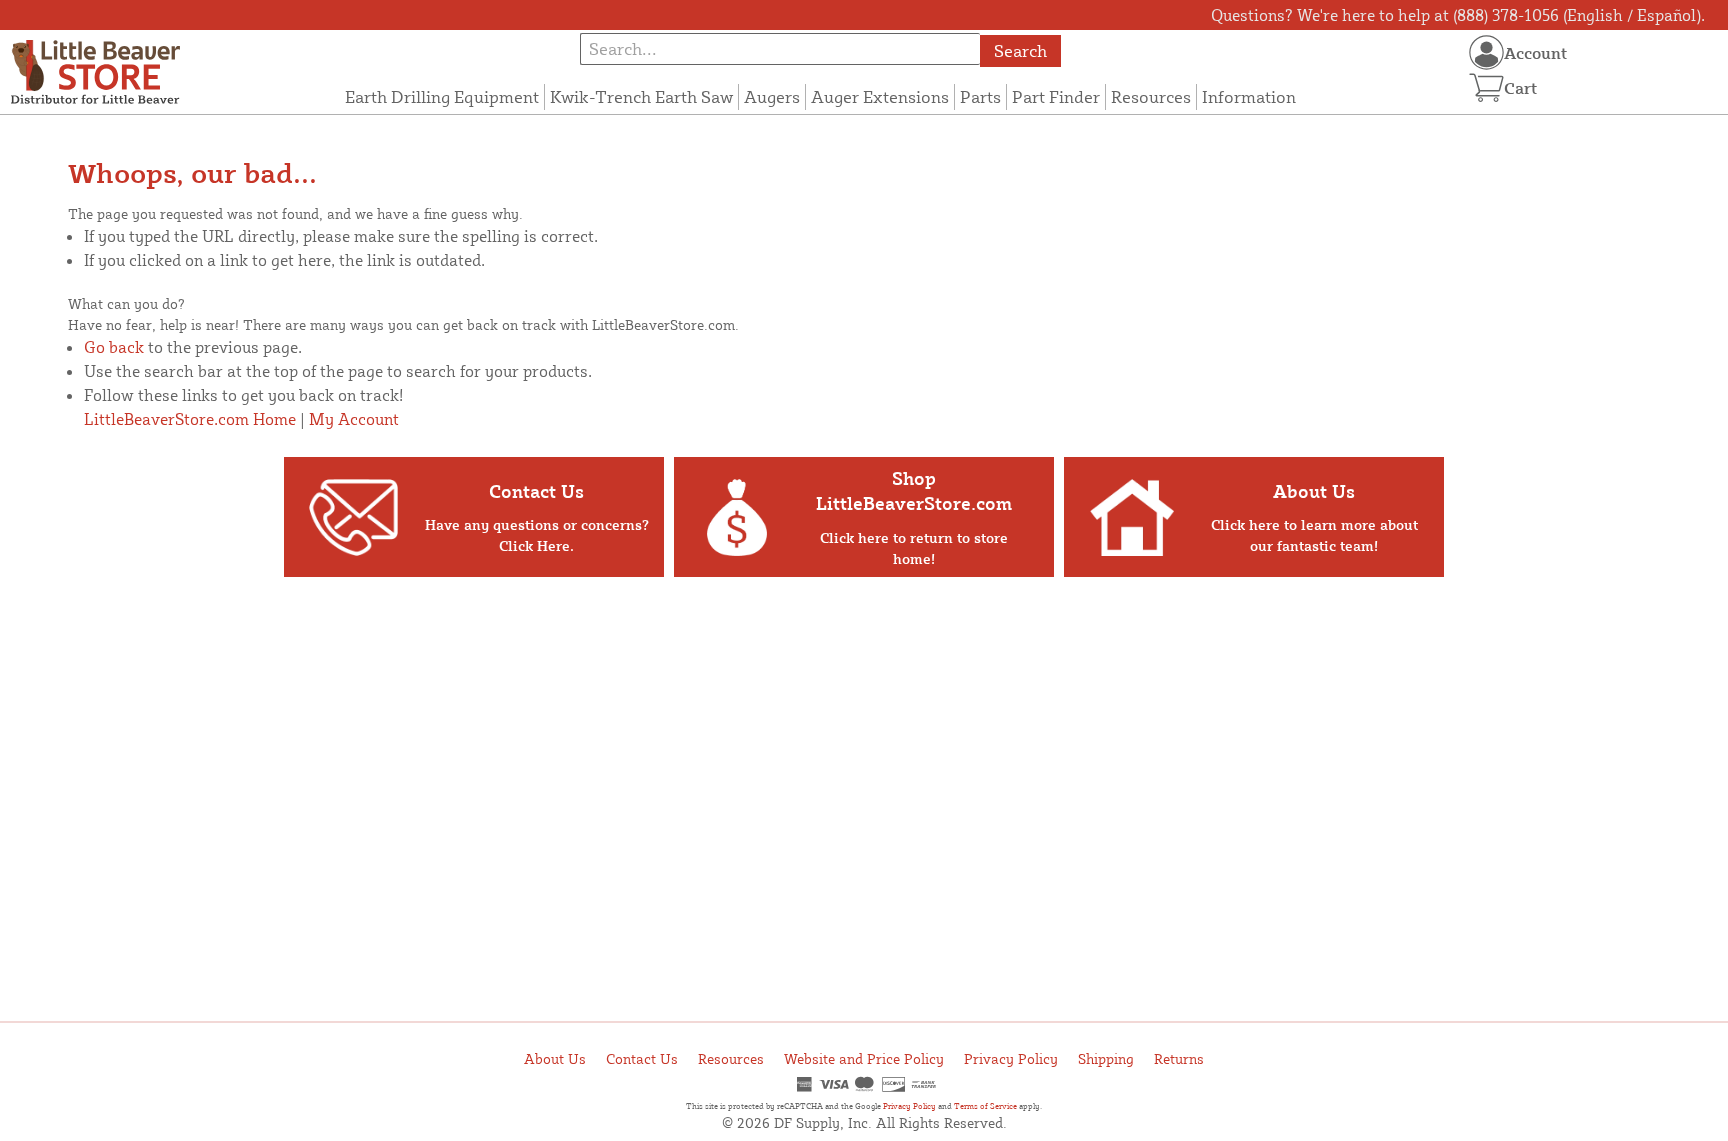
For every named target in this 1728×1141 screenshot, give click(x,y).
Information (1249, 96)
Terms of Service (985, 1106)
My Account (354, 419)
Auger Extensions (880, 96)
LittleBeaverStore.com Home (190, 419)
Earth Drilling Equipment (442, 96)
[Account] (1486, 52)
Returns (1179, 1058)
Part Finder (1056, 96)
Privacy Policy (1011, 1058)
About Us (555, 1058)
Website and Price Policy (864, 1058)
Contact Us (642, 1058)
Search (1020, 50)
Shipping (1106, 1058)
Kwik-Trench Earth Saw (641, 96)
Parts (980, 96)
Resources (1151, 96)
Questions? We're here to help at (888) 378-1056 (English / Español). (1458, 15)
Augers (772, 96)
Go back (114, 347)
